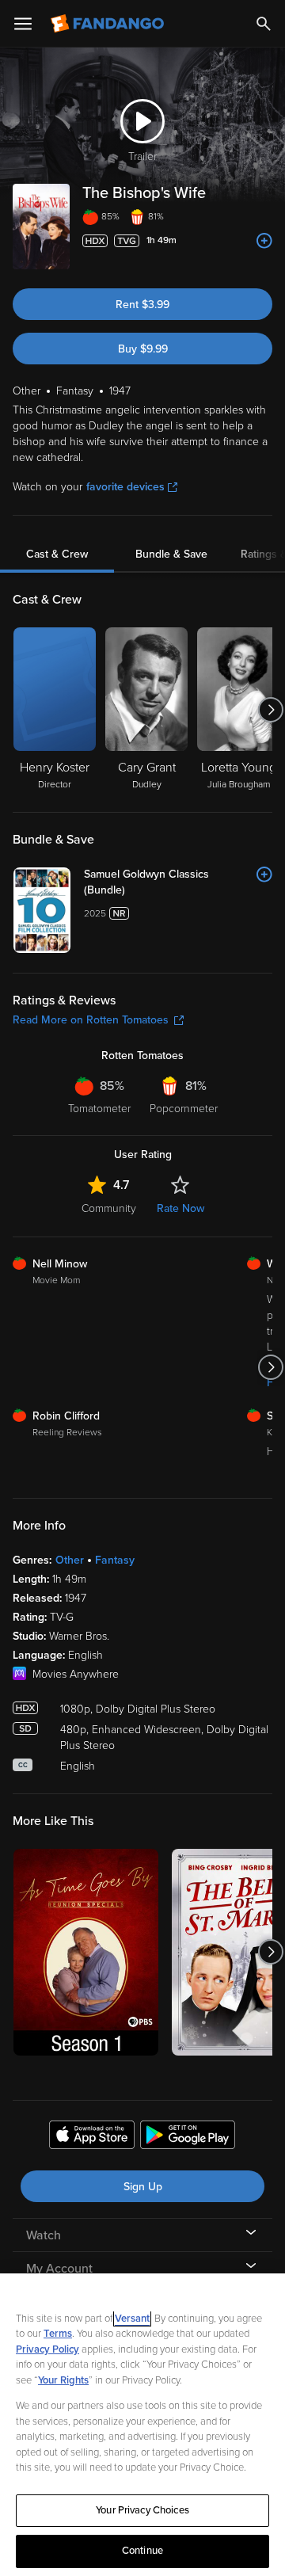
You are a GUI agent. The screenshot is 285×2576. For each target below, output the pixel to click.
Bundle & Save (171, 554)
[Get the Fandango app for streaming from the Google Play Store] (188, 2137)
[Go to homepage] (109, 24)
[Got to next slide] (270, 710)
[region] (142, 2425)
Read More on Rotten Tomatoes (91, 1020)
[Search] (264, 24)
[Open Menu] (23, 24)
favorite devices (125, 487)
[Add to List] (264, 241)
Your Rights (63, 2380)
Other (70, 1560)
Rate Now (180, 1208)
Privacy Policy (47, 2349)
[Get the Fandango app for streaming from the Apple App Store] (92, 2137)
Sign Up (143, 2187)
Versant (132, 2319)
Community (109, 1208)
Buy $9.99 (143, 349)
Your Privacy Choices (142, 2510)
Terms (58, 2334)
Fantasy (115, 1560)
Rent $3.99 (142, 305)
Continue (142, 2551)
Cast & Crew (57, 554)
